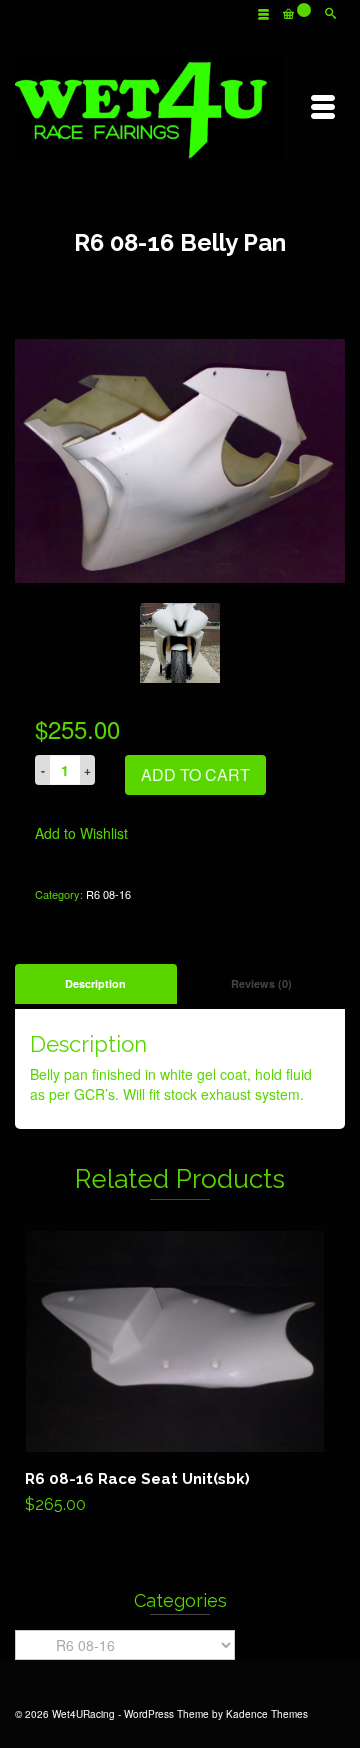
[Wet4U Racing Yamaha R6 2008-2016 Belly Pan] (180, 459)
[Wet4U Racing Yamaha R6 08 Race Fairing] (180, 643)
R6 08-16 (108, 894)
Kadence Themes (267, 1714)
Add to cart (195, 774)
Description (95, 983)
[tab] (96, 984)
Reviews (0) (261, 983)
